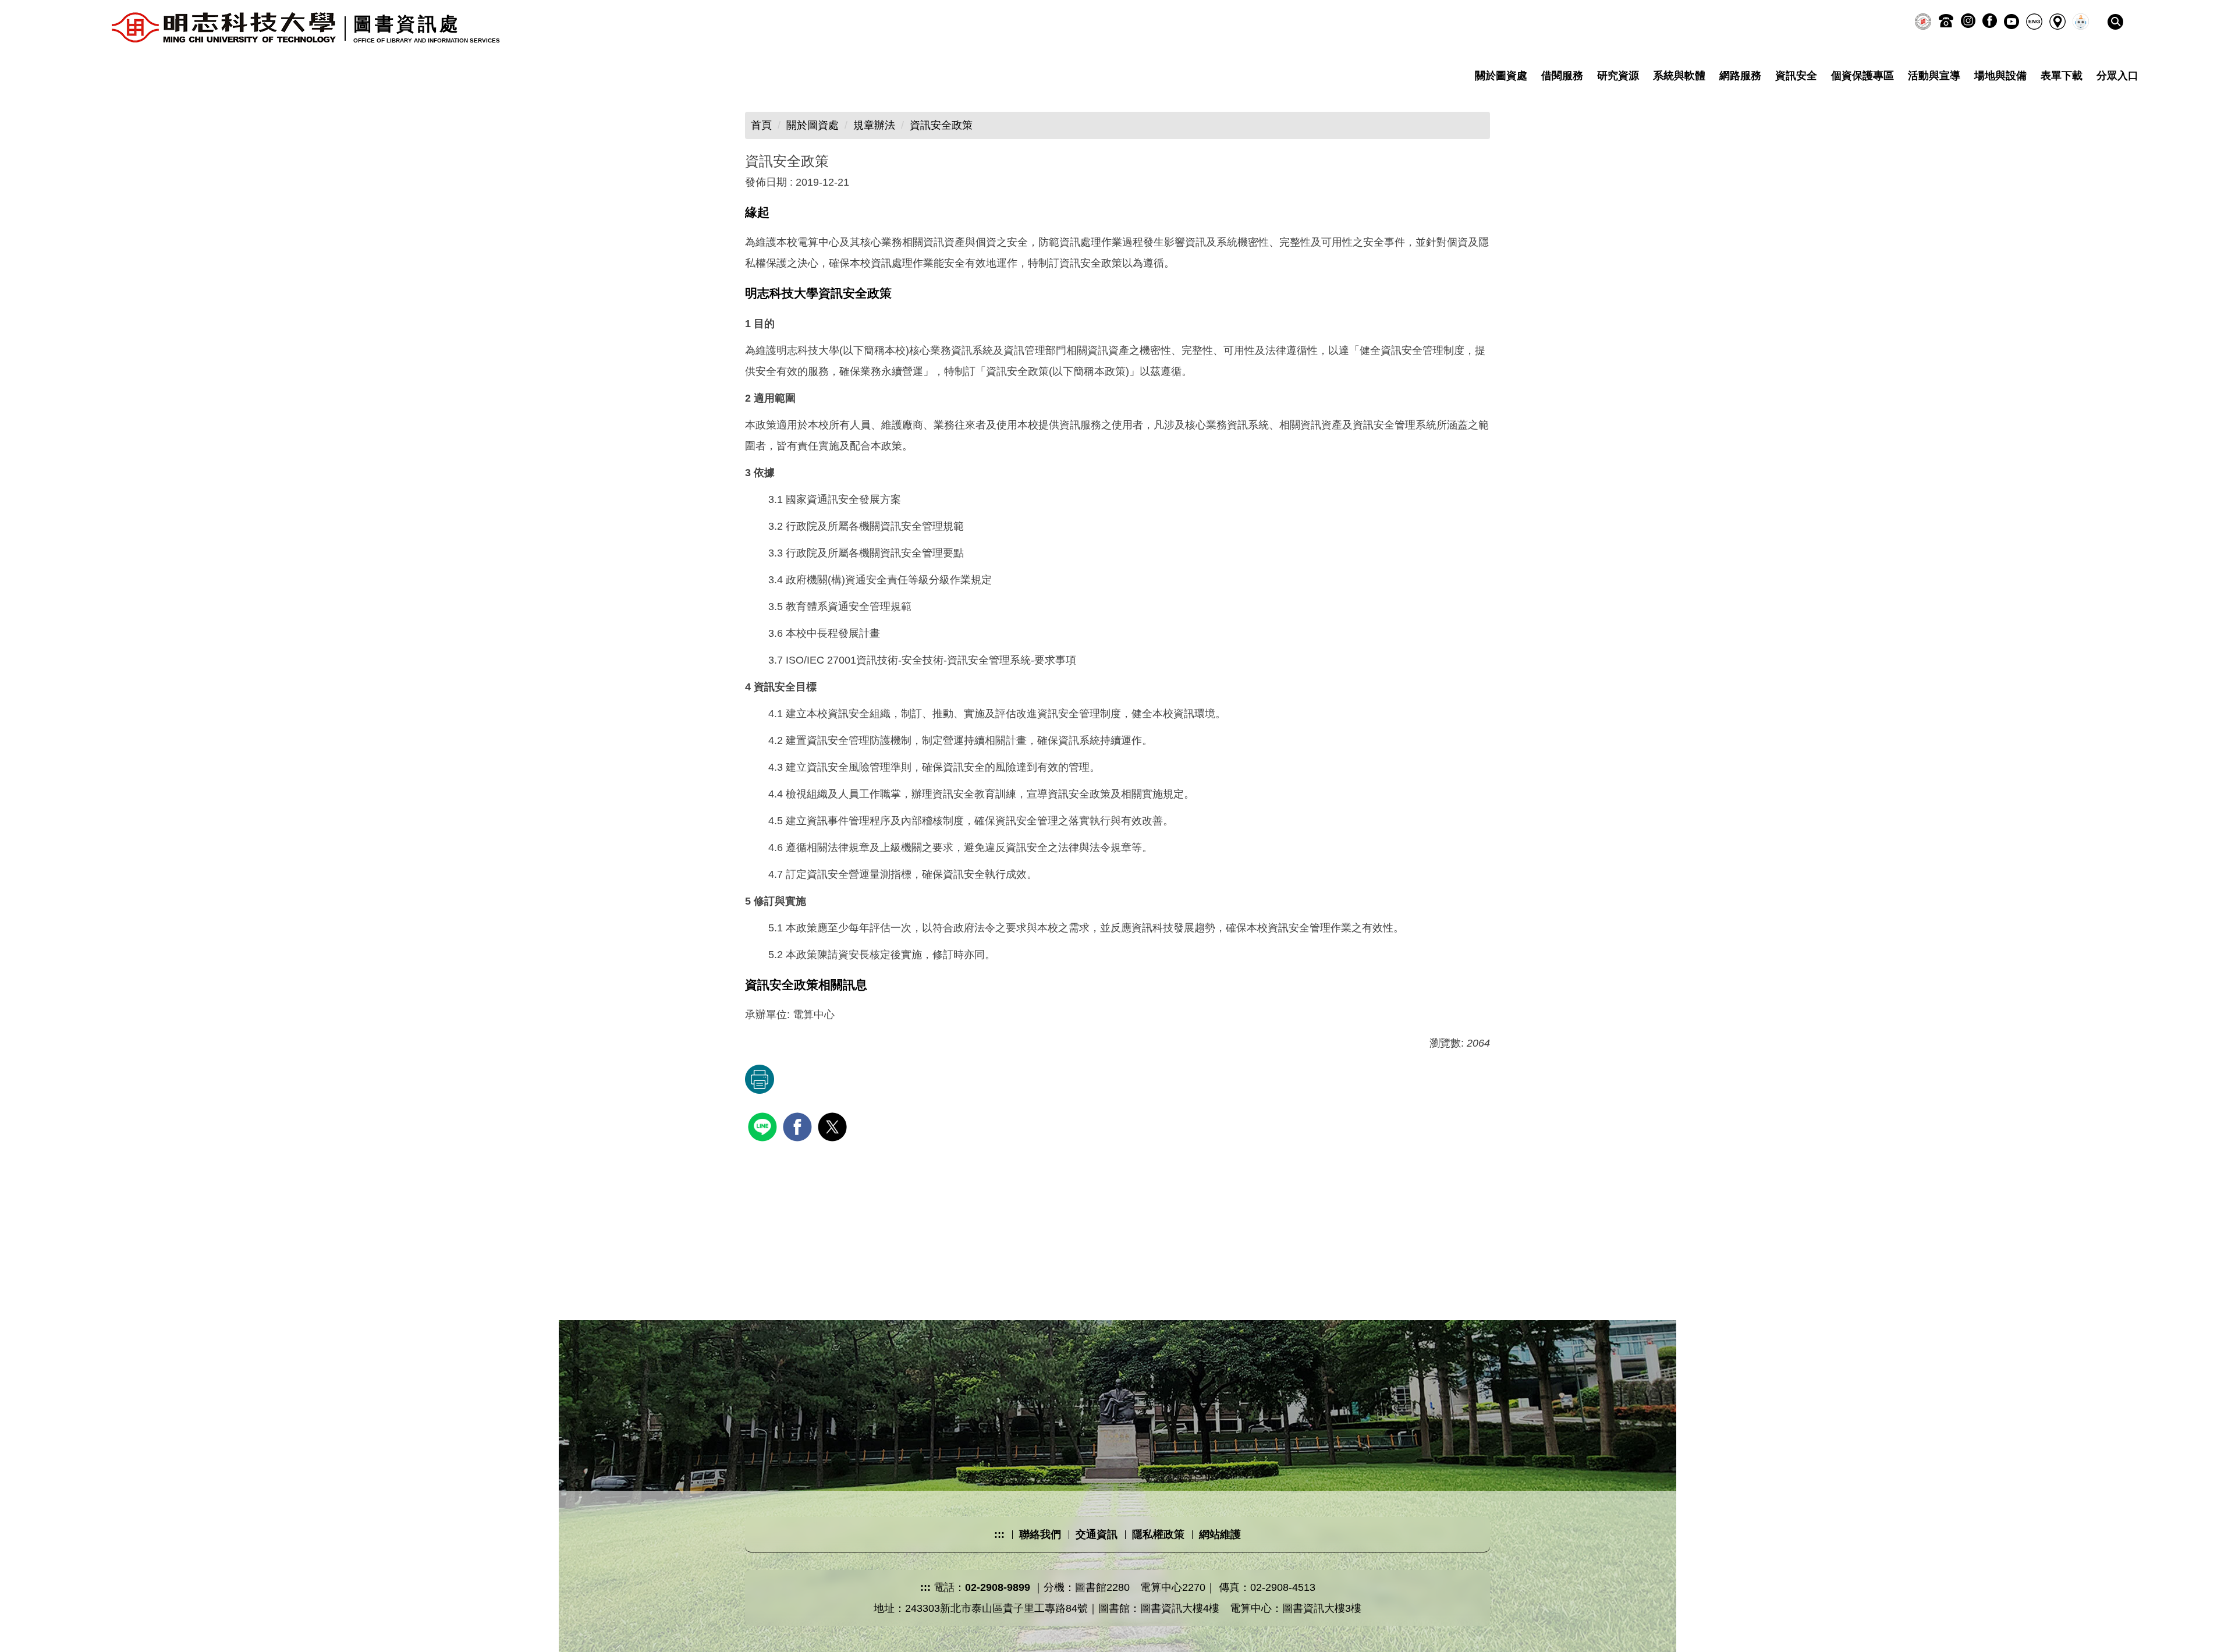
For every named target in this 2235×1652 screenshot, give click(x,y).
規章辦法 (874, 125)
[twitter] (834, 1125)
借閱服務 (1562, 76)
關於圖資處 (1501, 76)
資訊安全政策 (941, 125)
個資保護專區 (1862, 76)
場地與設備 (2000, 76)
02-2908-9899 (998, 1587)
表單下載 (2062, 76)
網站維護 (1220, 1534)
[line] (764, 1125)
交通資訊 (1097, 1534)
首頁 (761, 125)
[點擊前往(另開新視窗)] (1923, 22)
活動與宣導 (1934, 76)
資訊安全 (1796, 76)
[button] (2115, 22)
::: (999, 1534)
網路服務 (1740, 76)
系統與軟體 (1679, 76)
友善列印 (760, 1079)
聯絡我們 (1040, 1534)
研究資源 (1618, 76)
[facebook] (799, 1125)
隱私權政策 (1158, 1534)
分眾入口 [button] (2117, 76)
